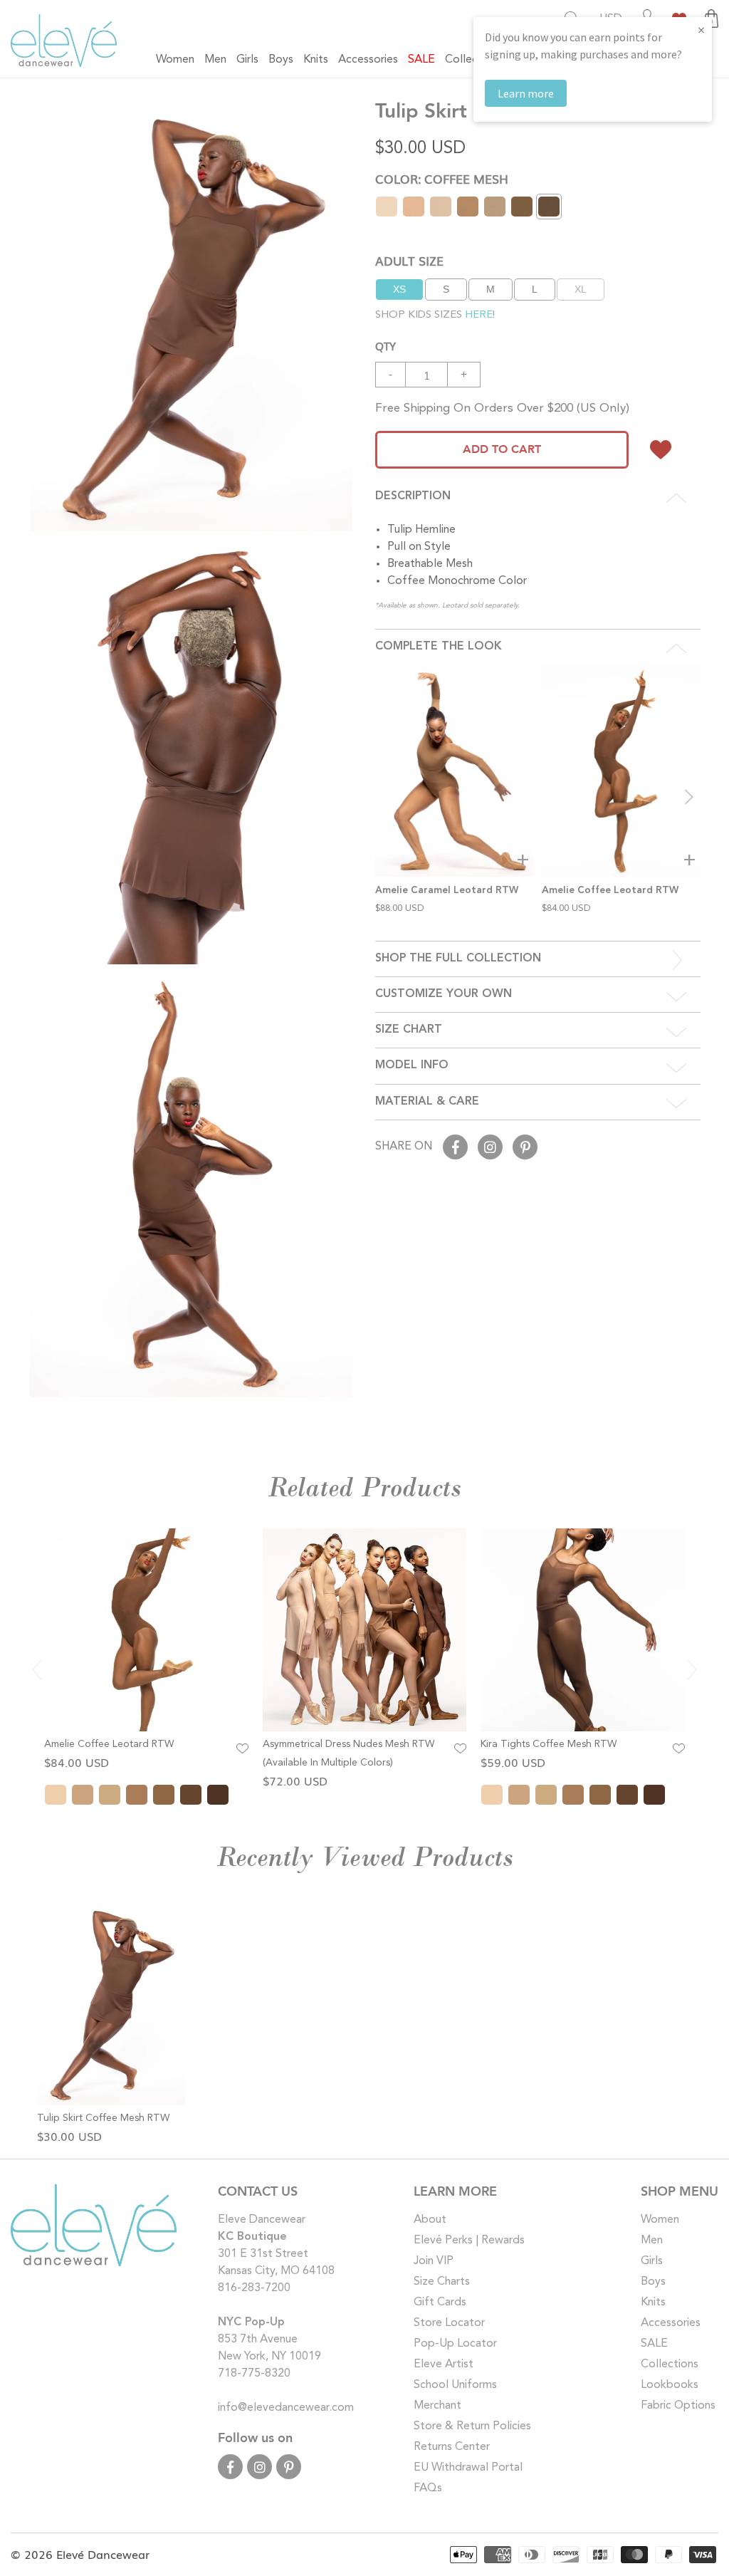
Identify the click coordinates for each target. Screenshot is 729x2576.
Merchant (437, 2406)
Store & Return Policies (472, 2426)
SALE (654, 2344)
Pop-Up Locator (455, 2344)
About (430, 2220)
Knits (653, 2303)
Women (660, 2220)
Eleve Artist (444, 2364)
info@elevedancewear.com (286, 2408)
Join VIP (434, 2261)
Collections (670, 2364)
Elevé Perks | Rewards (469, 2241)
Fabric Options (678, 2406)
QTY (386, 345)
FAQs (428, 2488)
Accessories (671, 2323)
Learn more (526, 93)
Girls (652, 2261)
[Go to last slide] (37, 1669)
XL (581, 289)
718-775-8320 (254, 2374)
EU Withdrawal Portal (468, 2468)
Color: (442, 178)
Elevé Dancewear (103, 2554)
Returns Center (452, 2447)
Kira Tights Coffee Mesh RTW (549, 1744)
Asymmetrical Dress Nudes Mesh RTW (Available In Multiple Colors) (348, 1753)
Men (652, 2241)
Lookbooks (670, 2385)
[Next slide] (689, 797)
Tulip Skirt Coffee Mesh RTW (103, 2118)
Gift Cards (440, 2303)
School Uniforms (455, 2385)
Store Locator (449, 2323)
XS (399, 289)
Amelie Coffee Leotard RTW (109, 1744)
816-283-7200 (254, 2288)
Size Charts (442, 2282)
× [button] (701, 30)
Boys (653, 2282)
